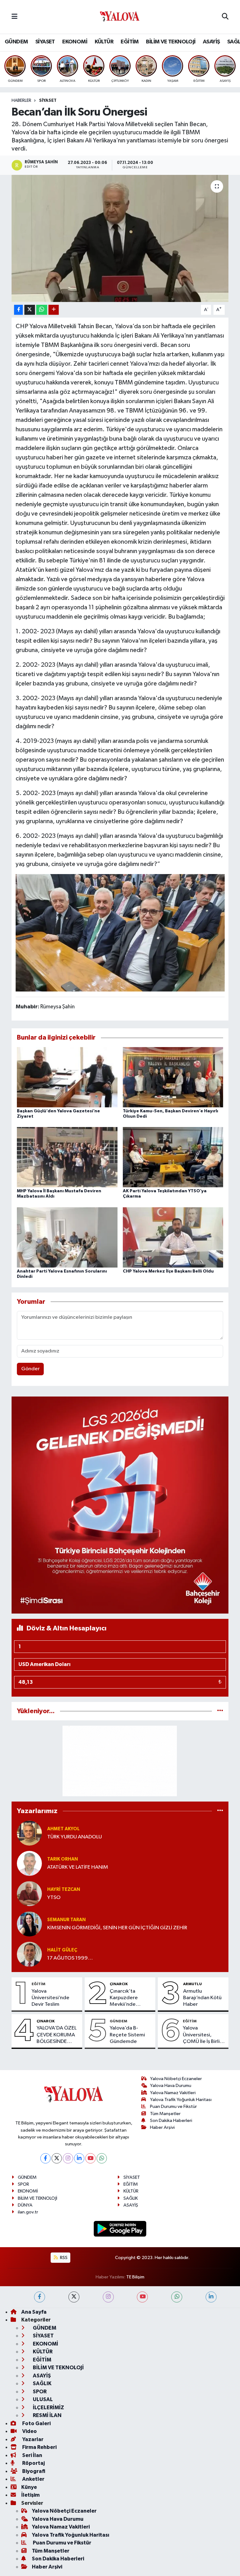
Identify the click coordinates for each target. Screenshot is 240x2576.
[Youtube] (90, 2158)
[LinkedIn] (79, 2158)
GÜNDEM (16, 42)
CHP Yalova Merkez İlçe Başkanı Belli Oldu (168, 1271)
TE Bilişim (135, 2277)
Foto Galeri (36, 2423)
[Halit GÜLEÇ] (29, 1954)
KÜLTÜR (104, 42)
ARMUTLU (192, 1984)
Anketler (33, 2479)
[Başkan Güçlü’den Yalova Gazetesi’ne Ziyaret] (67, 1077)
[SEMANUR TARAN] (29, 1924)
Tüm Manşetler (165, 2114)
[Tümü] (220, 1711)
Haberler (21, 101)
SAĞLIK (131, 2198)
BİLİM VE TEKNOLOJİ (171, 42)
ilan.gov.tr (28, 2212)
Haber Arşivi (162, 2127)
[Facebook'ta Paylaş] (18, 310)
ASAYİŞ (211, 42)
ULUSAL (42, 2399)
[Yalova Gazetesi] (120, 17)
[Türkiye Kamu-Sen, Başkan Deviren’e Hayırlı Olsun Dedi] (173, 1077)
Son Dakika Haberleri (171, 2121)
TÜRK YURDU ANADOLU (75, 1837)
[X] (57, 2158)
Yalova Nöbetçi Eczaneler (176, 2079)
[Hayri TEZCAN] (29, 1894)
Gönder (30, 1369)
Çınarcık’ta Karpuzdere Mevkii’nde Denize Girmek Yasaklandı (127, 1998)
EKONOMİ (75, 42)
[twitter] (74, 2297)
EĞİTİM (130, 42)
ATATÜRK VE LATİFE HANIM (78, 1867)
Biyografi (33, 2471)
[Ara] (225, 17)
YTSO (54, 1898)
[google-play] (120, 2229)
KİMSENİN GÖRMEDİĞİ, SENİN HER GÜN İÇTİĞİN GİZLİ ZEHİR (117, 1928)
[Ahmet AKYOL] (29, 1833)
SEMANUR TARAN (66, 1920)
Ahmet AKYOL (63, 1829)
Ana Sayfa (34, 2312)
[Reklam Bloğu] (120, 1505)
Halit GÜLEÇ (62, 1950)
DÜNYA (25, 2205)
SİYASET (45, 42)
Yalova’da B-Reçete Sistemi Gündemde (127, 2035)
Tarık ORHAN (62, 1859)
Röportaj (33, 2463)
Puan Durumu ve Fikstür (173, 2106)
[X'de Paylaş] (30, 310)
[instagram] (108, 2297)
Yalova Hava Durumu (171, 2086)
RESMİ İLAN (47, 2415)
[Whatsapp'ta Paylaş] (42, 310)
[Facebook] (45, 2158)
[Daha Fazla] (54, 310)
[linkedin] (211, 2297)
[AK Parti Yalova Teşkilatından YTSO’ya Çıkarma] (173, 1157)
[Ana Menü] (15, 17)
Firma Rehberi (39, 2447)
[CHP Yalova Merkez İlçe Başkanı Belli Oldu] (173, 1237)
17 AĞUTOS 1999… (70, 1958)
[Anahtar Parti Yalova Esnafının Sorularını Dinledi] (67, 1237)
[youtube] (142, 2297)
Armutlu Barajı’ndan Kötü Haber (202, 1998)
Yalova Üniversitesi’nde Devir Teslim (50, 1998)
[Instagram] (68, 2158)
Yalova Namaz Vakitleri (173, 2093)
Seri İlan (32, 2455)
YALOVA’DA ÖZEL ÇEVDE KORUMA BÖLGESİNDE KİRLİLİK (57, 2035)
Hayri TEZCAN (64, 1889)
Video (29, 2431)
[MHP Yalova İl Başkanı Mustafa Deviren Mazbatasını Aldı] (67, 1157)
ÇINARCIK (119, 1984)
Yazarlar (32, 2439)
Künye (29, 2487)
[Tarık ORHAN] (29, 1863)
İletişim (30, 2495)
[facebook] (40, 2297)
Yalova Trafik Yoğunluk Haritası (181, 2100)
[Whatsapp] (102, 2158)
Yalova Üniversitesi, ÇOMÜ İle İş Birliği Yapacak (204, 2035)
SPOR (23, 2184)
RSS (63, 2258)
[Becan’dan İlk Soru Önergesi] (120, 238)
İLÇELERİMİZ (48, 2408)
